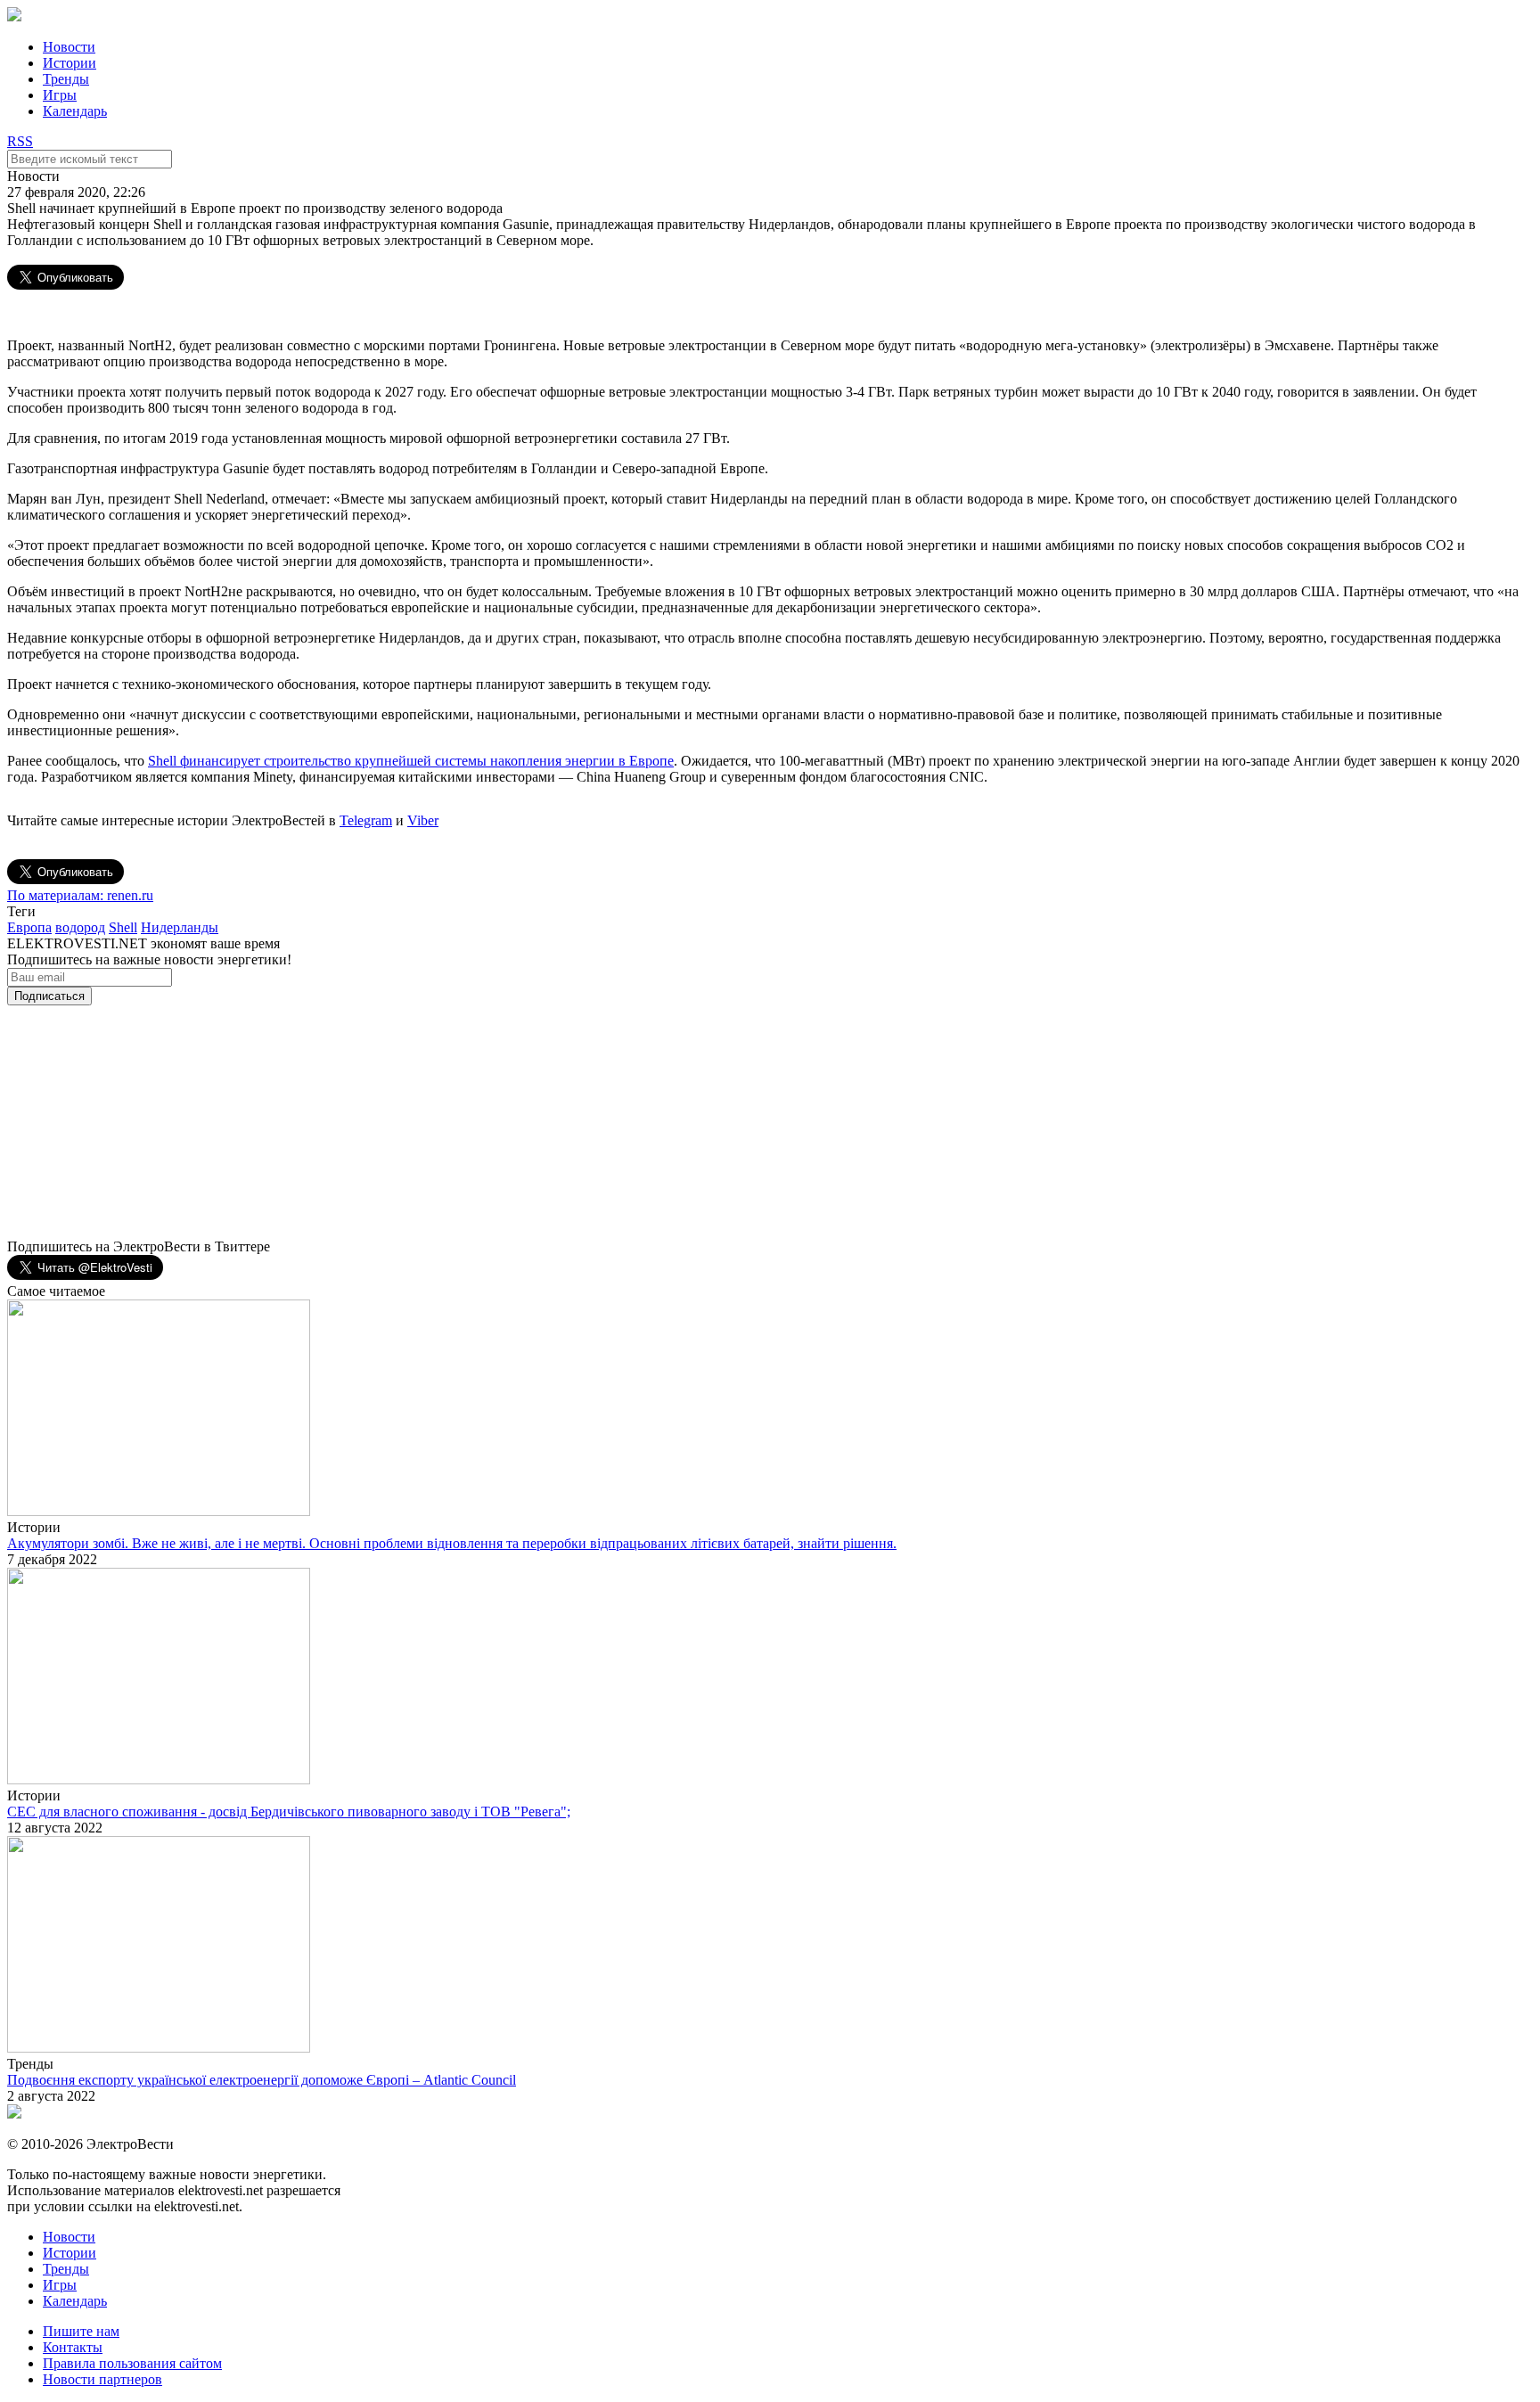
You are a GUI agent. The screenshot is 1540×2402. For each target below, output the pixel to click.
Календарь (75, 111)
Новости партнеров (102, 2379)
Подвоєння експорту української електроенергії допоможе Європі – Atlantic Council (262, 2080)
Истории (70, 63)
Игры (60, 95)
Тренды (66, 79)
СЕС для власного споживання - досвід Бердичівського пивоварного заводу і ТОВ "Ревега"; (289, 1812)
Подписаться (49, 996)
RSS (20, 141)
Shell (123, 927)
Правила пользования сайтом (132, 2363)
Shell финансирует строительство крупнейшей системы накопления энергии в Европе (411, 761)
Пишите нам (81, 2331)
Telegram (366, 820)
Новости (69, 47)
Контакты (73, 2347)
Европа (29, 927)
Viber (423, 820)
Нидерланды (180, 927)
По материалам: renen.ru (80, 895)
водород (80, 927)
